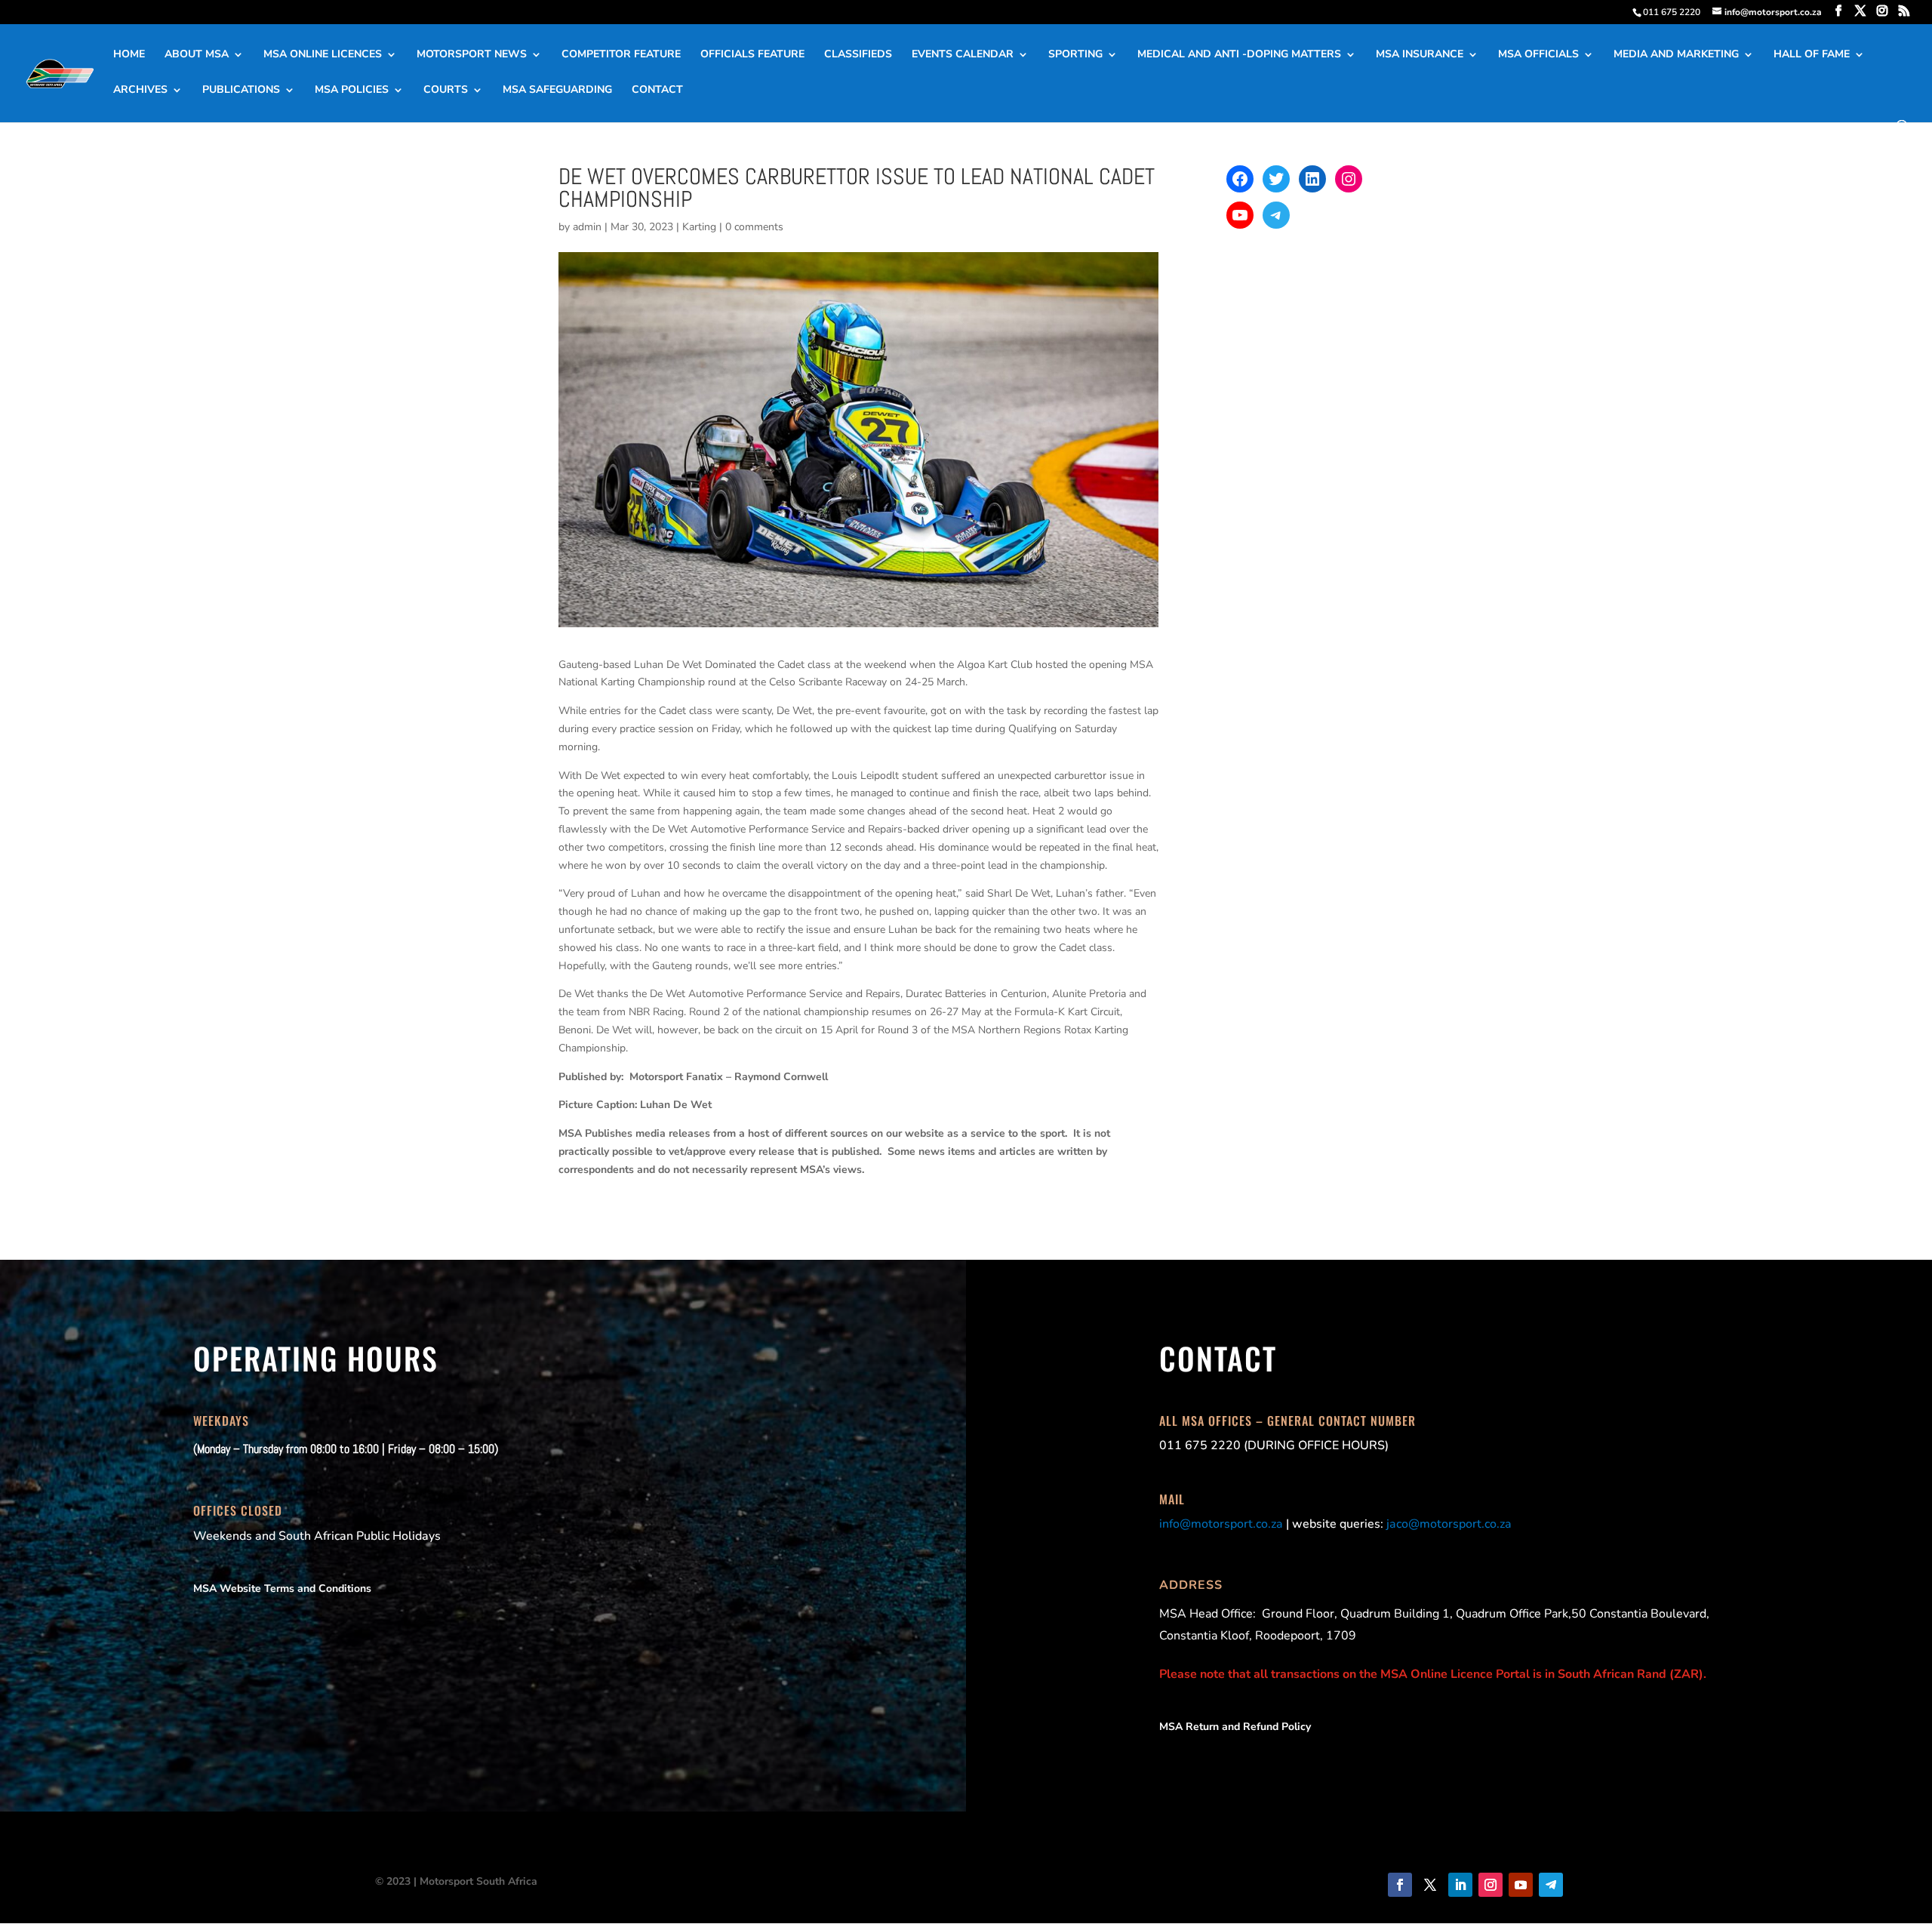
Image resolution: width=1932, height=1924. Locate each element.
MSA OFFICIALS (1538, 55)
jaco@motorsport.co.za (1449, 1524)
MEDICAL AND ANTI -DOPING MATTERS (1239, 55)
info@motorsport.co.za (1221, 1524)
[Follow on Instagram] (1491, 1885)
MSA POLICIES (352, 91)
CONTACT (657, 91)
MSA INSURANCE (1420, 55)
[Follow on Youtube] (1521, 1885)
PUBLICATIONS (241, 91)
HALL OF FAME (1812, 55)
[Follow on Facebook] (1400, 1885)
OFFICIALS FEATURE (752, 55)
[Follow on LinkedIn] (1460, 1885)
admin (587, 227)
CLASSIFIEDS (858, 55)
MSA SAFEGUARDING (557, 91)
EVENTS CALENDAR (963, 55)
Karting (699, 227)
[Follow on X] (1430, 1885)
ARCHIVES (140, 91)
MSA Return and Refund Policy (1235, 1727)
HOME (129, 55)
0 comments (754, 227)
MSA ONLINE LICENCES (323, 55)
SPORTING (1075, 55)
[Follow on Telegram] (1551, 1885)
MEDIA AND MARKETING (1676, 55)
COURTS (446, 91)
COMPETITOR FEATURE (621, 55)
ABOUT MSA (197, 55)
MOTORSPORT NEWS (472, 55)
